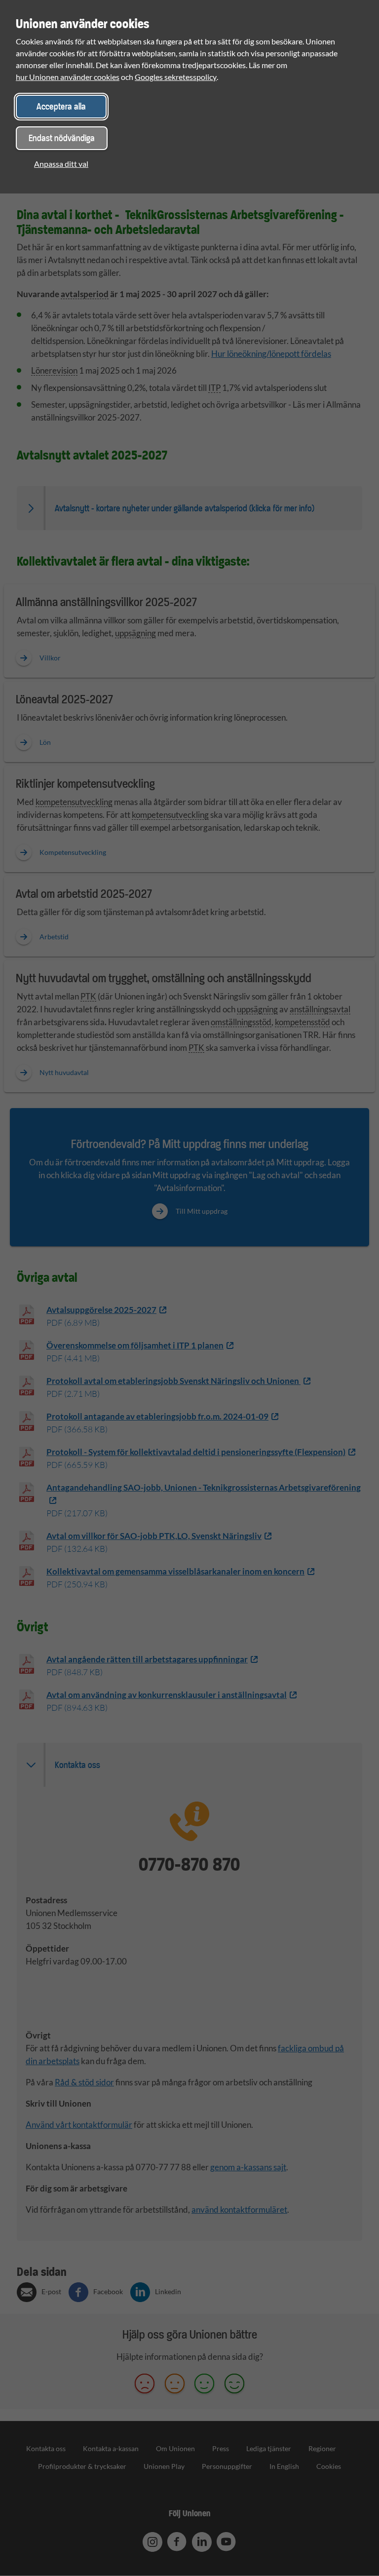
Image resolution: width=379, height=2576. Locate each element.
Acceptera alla (61, 106)
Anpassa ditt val (61, 164)
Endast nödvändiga (62, 138)
